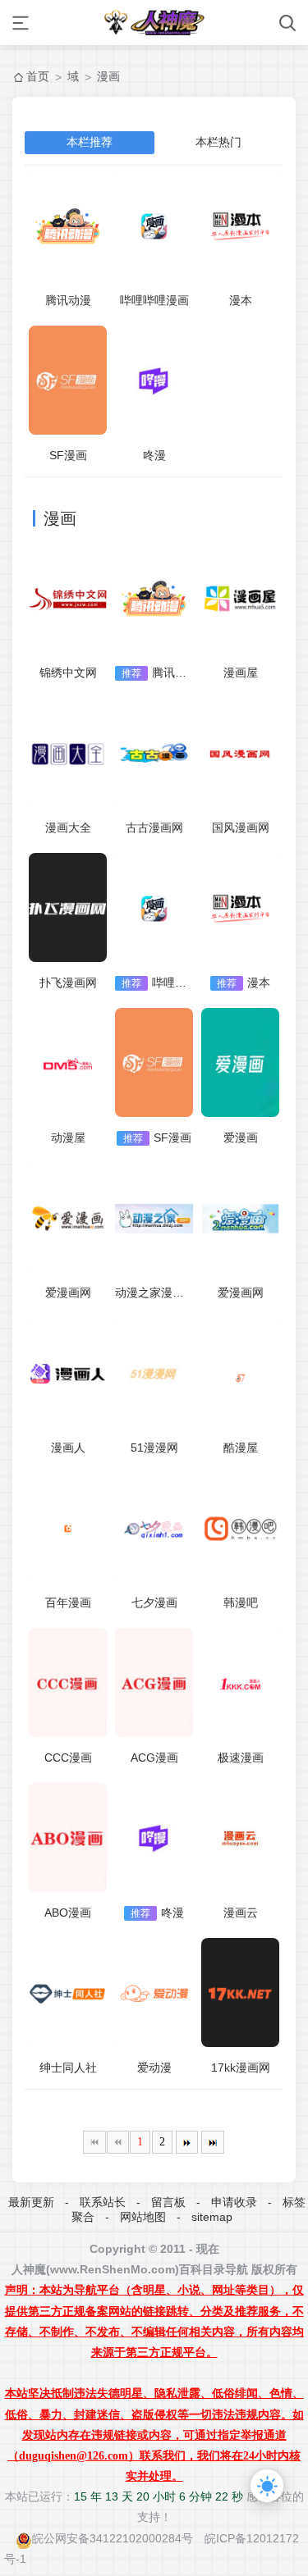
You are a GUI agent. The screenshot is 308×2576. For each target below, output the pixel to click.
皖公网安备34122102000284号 (113, 2538)
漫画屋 (241, 672)
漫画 (108, 76)
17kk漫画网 (241, 2068)
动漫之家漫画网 (155, 1293)
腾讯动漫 (68, 300)
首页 (38, 76)
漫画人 (68, 1448)
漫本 (241, 300)
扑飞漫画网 (68, 983)
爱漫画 (241, 1138)
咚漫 (154, 455)
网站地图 (143, 2217)
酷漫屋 (241, 1448)
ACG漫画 (154, 1758)
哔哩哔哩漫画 (154, 300)
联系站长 (103, 2202)
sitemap (212, 2217)
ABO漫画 (68, 1913)
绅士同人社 (68, 2068)
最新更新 (31, 2202)
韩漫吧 (241, 1603)
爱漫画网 (68, 1293)
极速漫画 (241, 1758)
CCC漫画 (68, 1758)
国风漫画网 (241, 828)
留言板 (168, 2202)
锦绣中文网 (68, 672)
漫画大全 (68, 828)
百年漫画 (68, 1603)
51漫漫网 (154, 1448)
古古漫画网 (154, 828)
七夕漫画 (154, 1603)
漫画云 (241, 1913)
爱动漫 (154, 2068)
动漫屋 (68, 1138)
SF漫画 (68, 455)
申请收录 (234, 2202)
